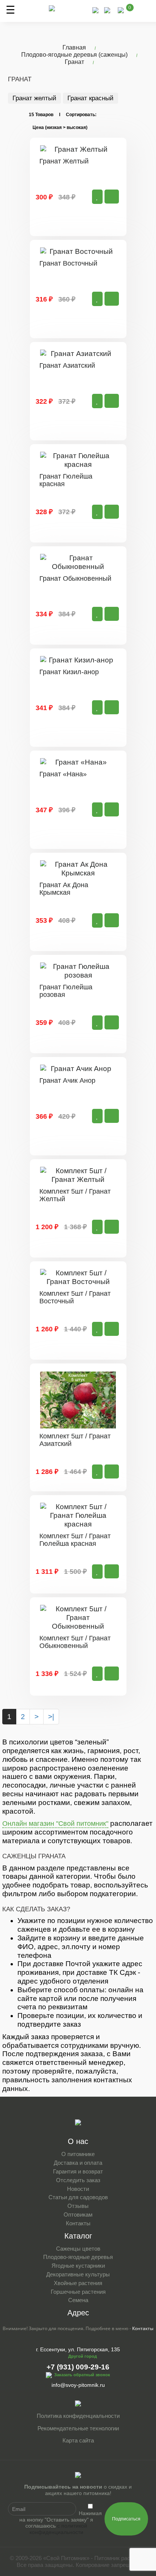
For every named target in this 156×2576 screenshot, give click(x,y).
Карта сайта (78, 2440)
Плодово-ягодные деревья (78, 2257)
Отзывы (78, 2206)
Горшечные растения (78, 2292)
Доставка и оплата (78, 2163)
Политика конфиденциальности (78, 2416)
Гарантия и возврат (78, 2171)
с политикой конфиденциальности (58, 2529)
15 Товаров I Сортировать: (63, 115)
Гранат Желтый (64, 161)
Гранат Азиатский (67, 365)
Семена (78, 2300)
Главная (74, 47)
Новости (78, 2189)
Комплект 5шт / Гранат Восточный (75, 1297)
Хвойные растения (78, 2283)
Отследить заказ (78, 2180)
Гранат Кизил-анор (69, 672)
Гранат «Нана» (63, 774)
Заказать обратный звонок (82, 2375)
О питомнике (78, 2154)
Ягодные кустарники (78, 2266)
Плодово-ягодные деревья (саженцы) (74, 55)
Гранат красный (90, 98)
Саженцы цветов (78, 2249)
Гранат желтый (34, 98)
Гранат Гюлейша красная (66, 480)
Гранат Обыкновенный (75, 578)
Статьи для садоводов (78, 2197)
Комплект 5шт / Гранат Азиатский (75, 1440)
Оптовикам (78, 2215)
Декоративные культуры (78, 2274)
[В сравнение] (97, 197)
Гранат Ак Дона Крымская (64, 889)
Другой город (83, 2356)
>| (51, 1717)
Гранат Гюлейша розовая (66, 991)
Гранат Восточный (68, 263)
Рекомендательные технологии (78, 2428)
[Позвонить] (95, 10)
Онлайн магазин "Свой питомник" (55, 1824)
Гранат (74, 62)
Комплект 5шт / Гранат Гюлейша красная (75, 1540)
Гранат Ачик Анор (67, 1080)
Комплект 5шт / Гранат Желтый (75, 1195)
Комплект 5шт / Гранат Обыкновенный (75, 1642)
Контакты (78, 2223)
